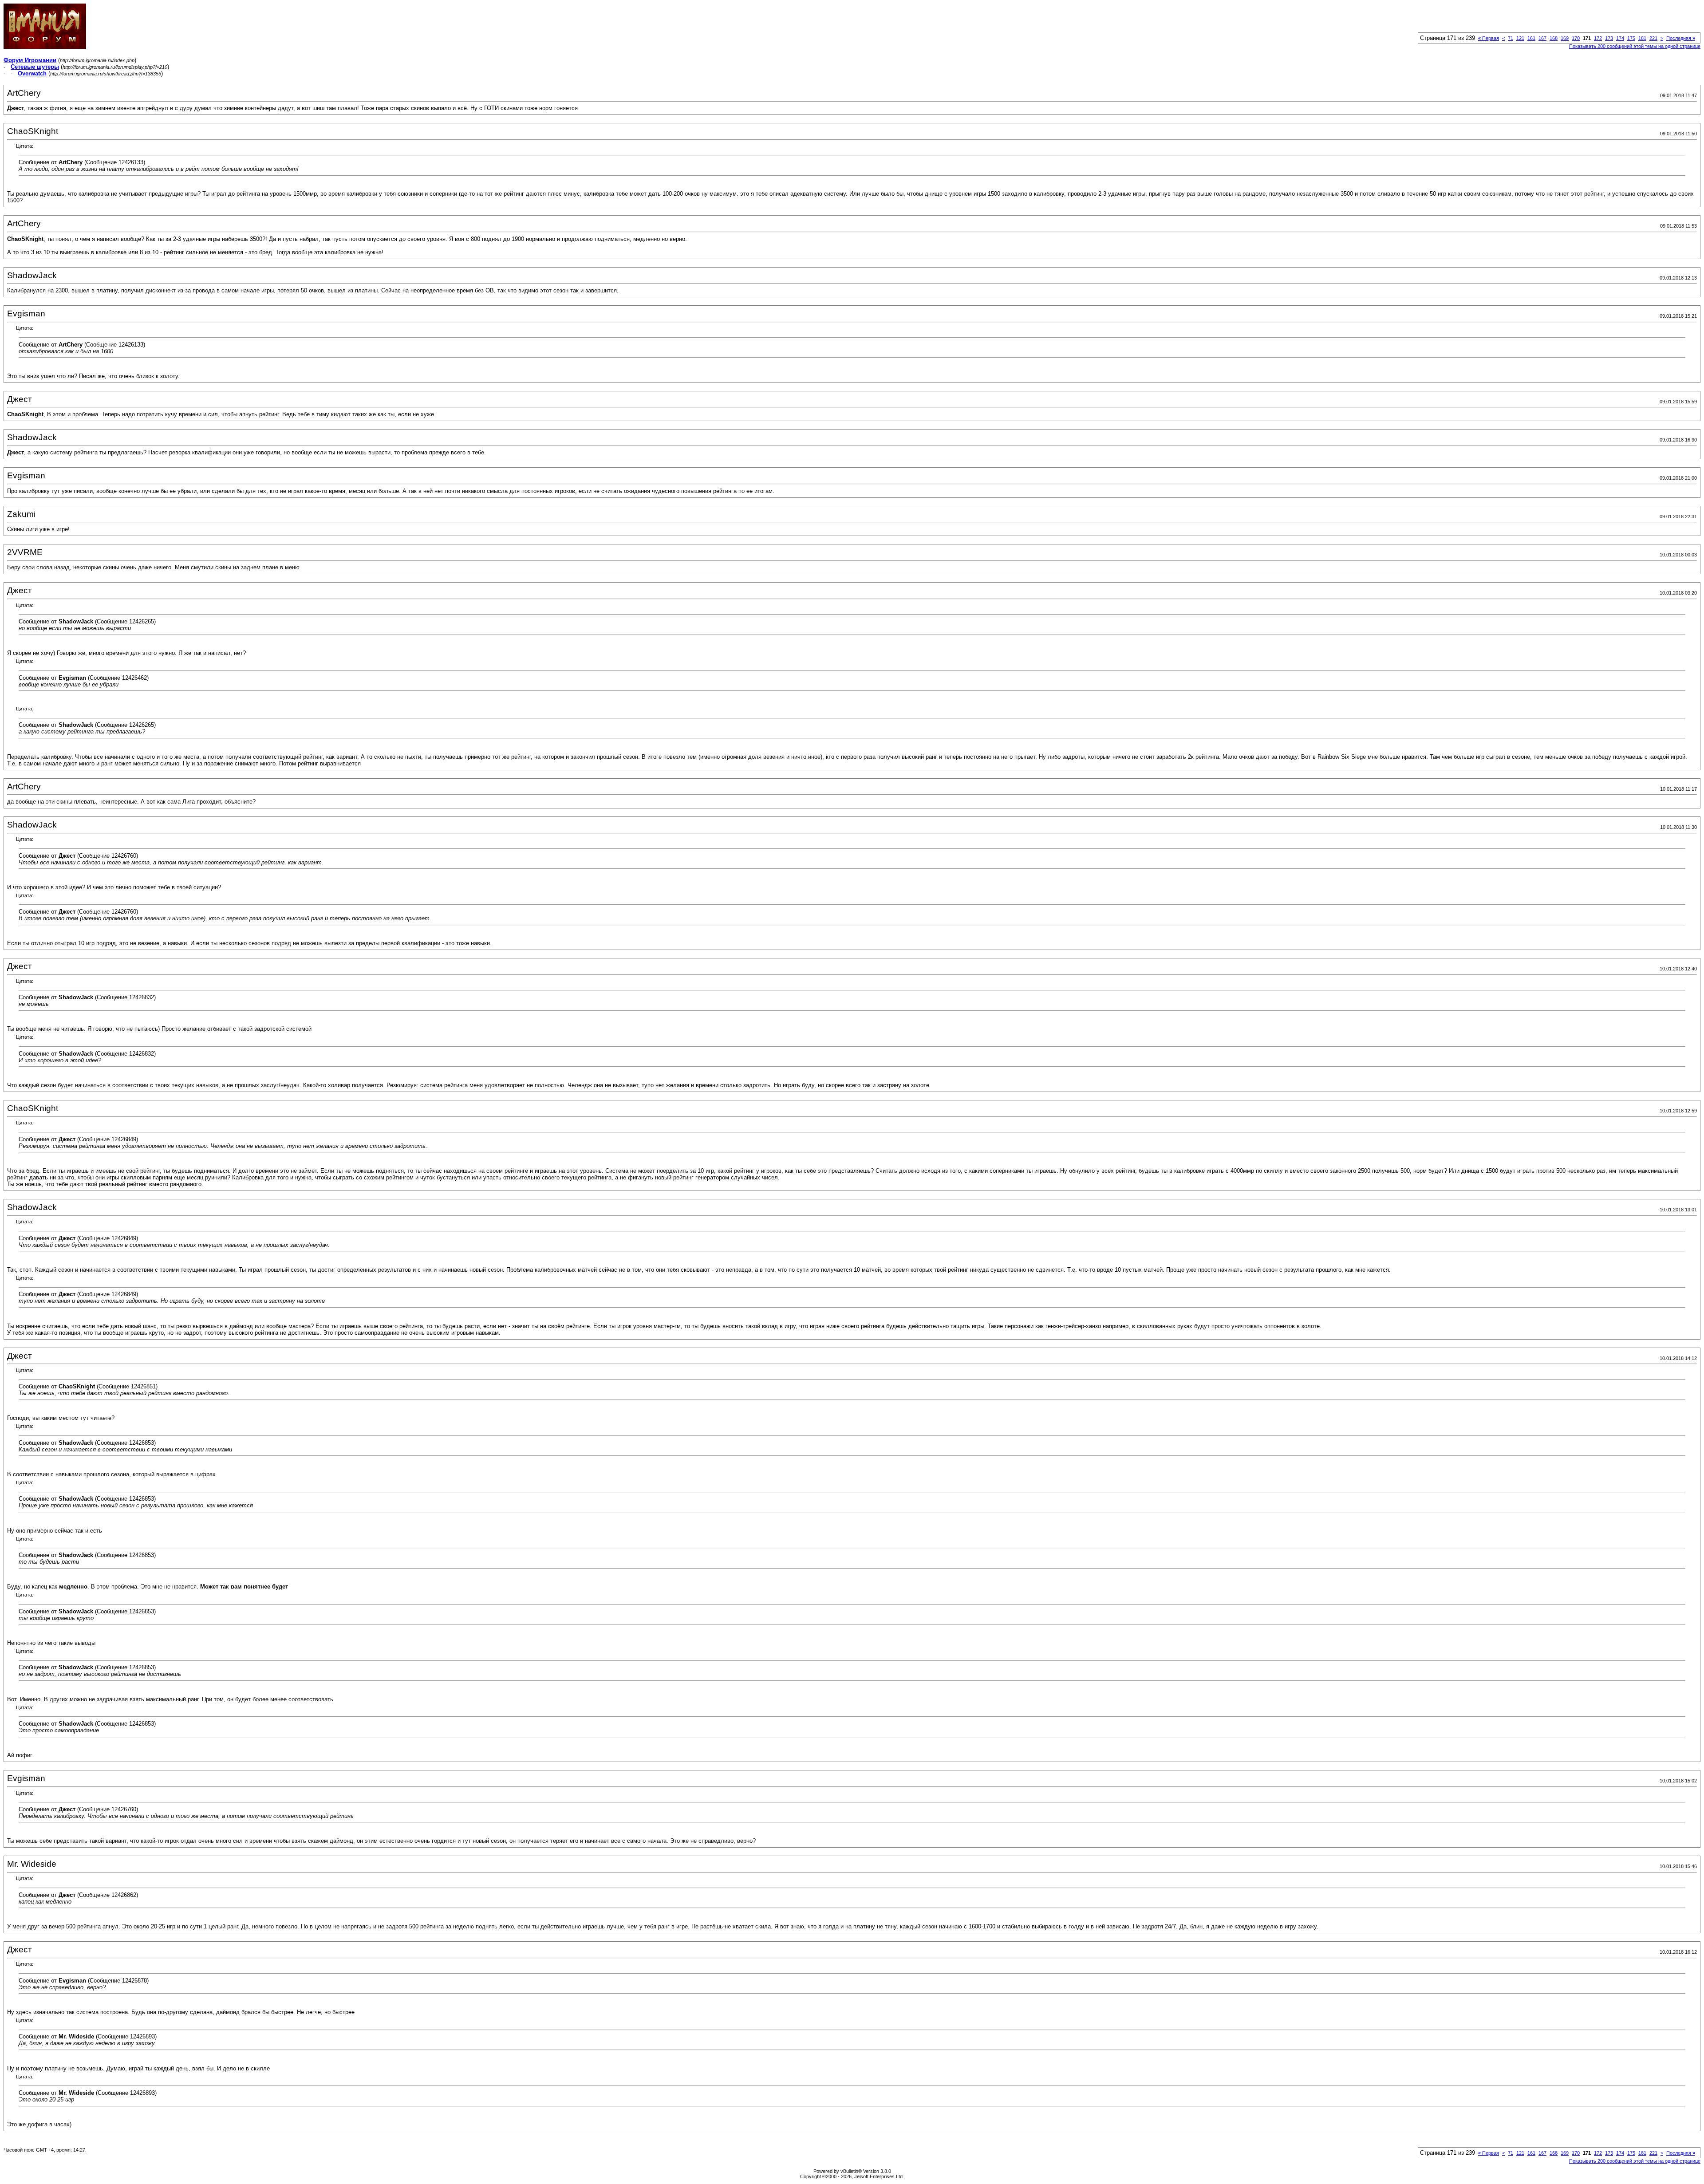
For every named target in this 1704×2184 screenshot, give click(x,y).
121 (1520, 38)
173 (1609, 38)
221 (1653, 38)
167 (1542, 38)
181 (1642, 38)
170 (1576, 38)
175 (1631, 38)
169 (1565, 38)
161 (1531, 38)
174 (1620, 38)
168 (1554, 38)
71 (1511, 38)
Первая (1489, 38)
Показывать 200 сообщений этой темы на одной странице (1635, 46)
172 (1598, 38)
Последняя (1681, 38)
